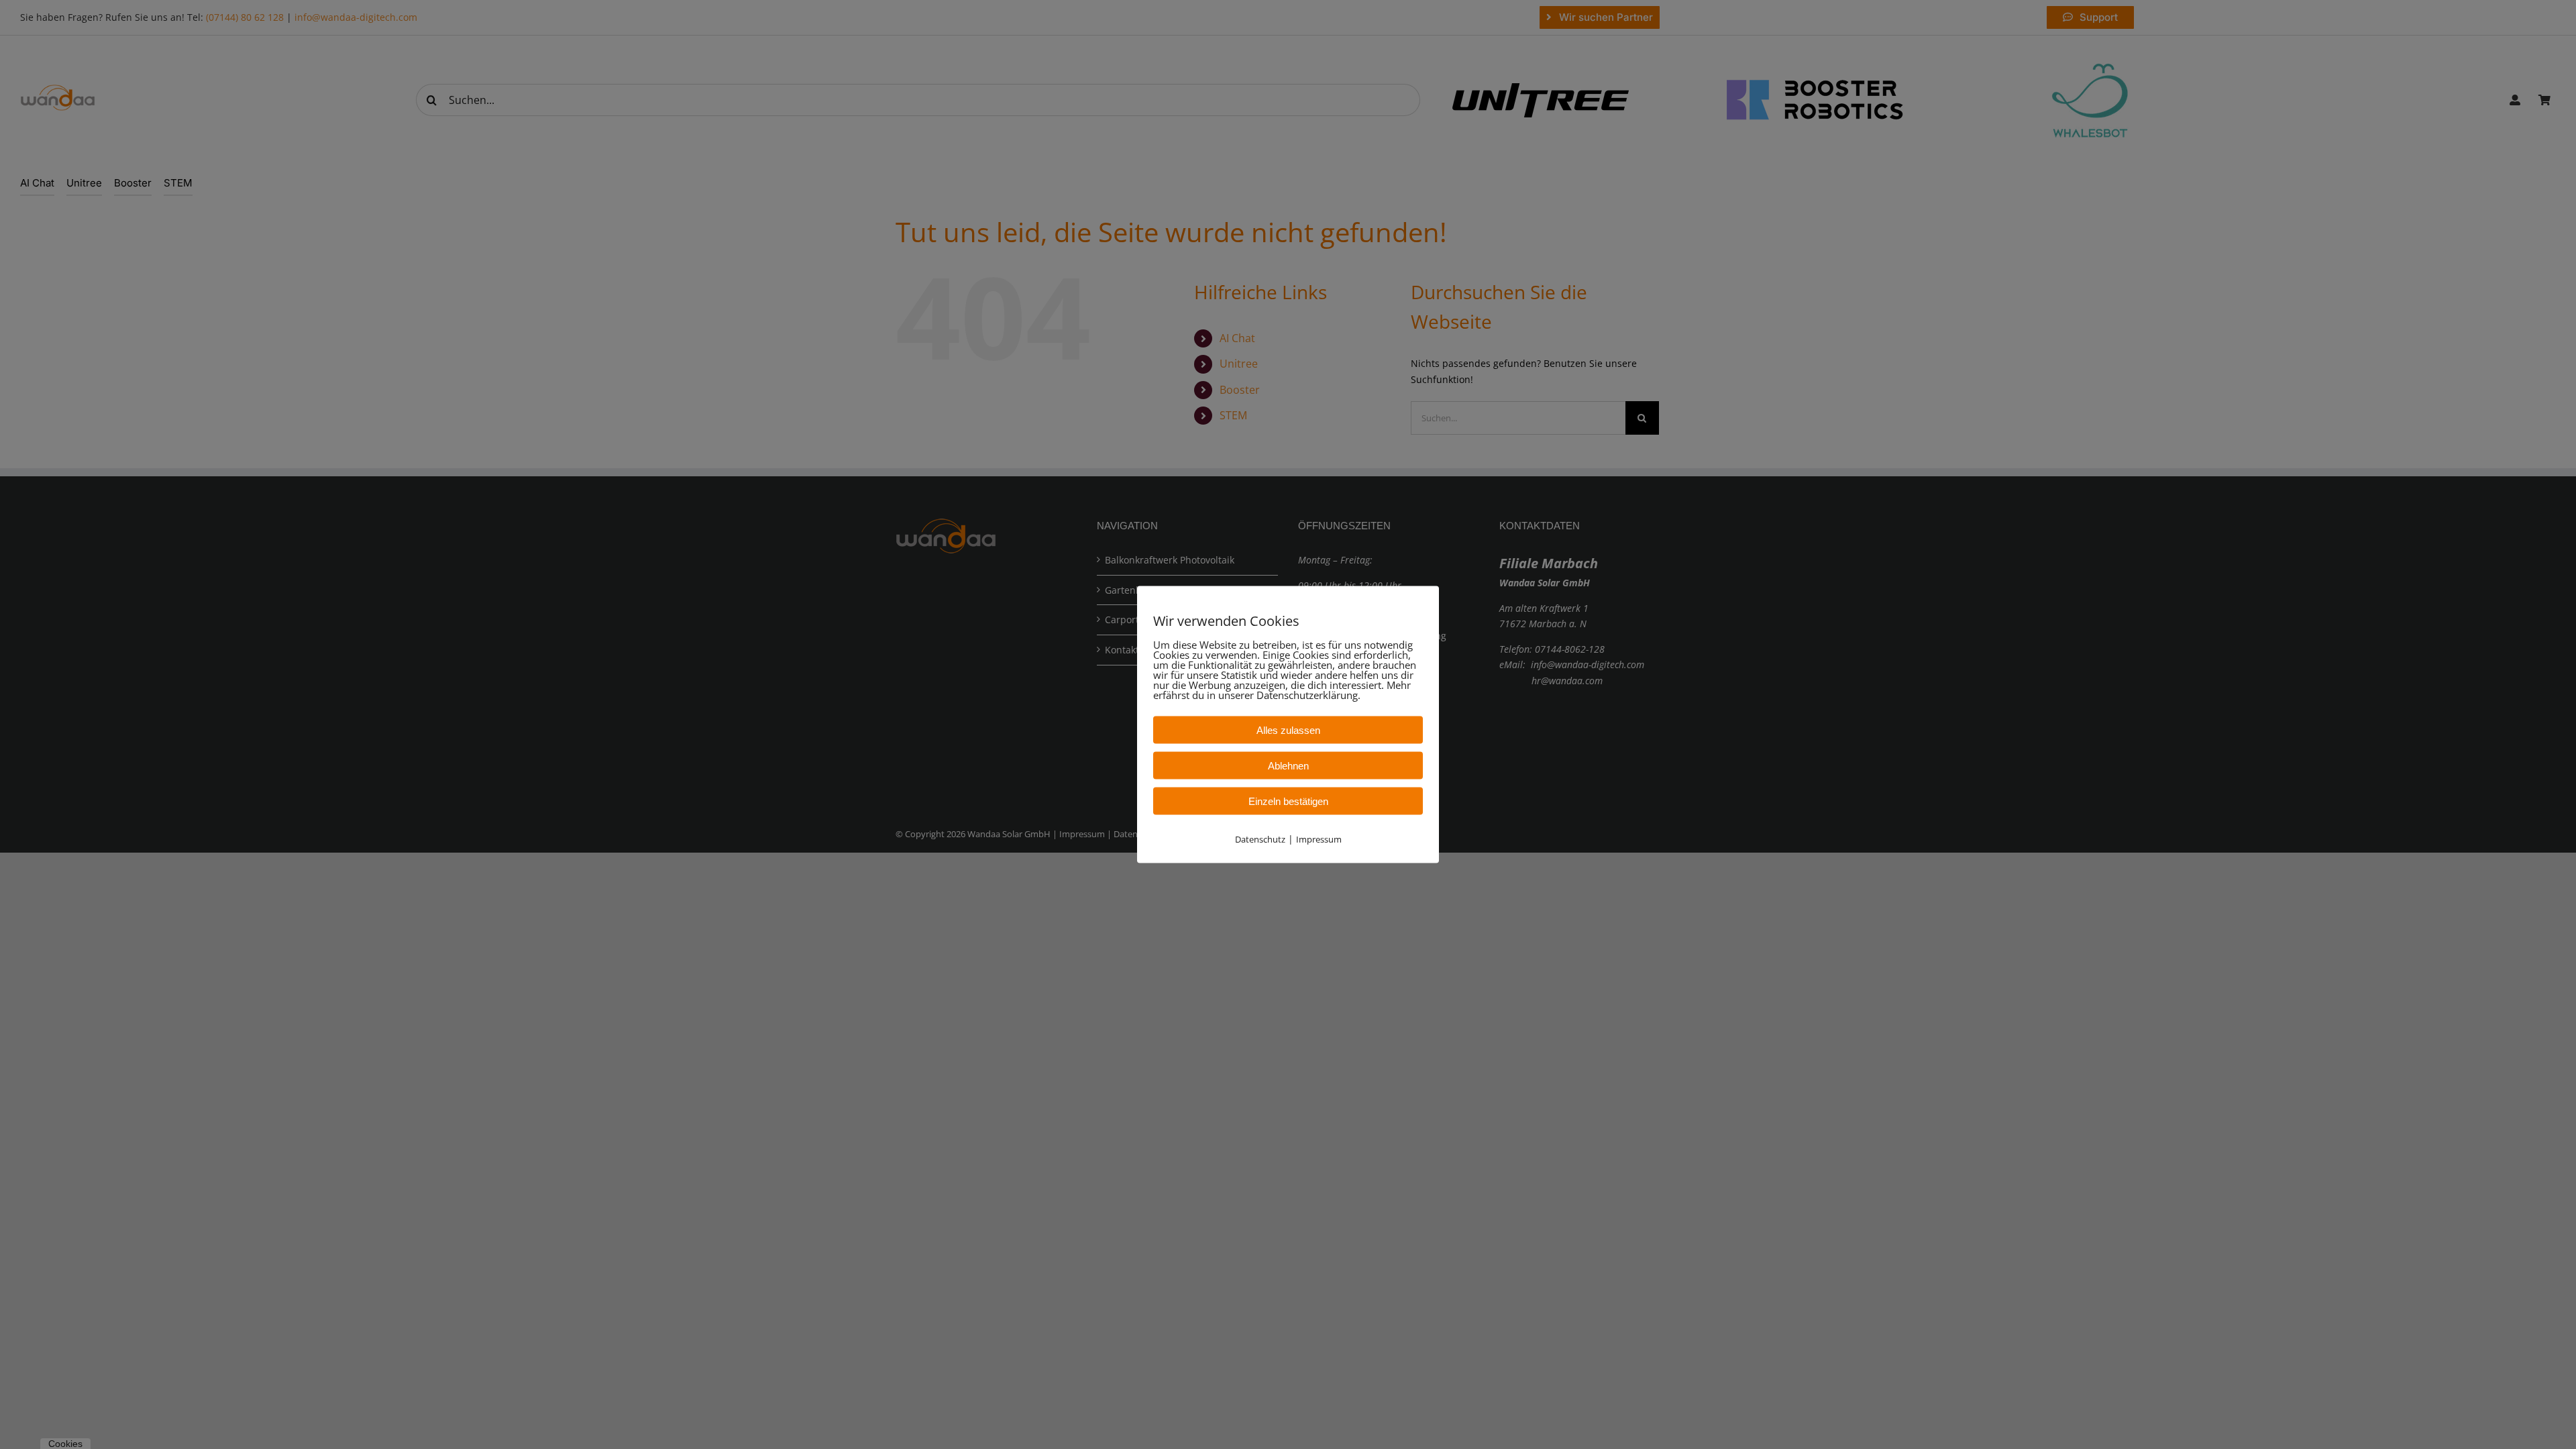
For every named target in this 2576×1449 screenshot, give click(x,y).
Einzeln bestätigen (1288, 801)
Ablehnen (1288, 766)
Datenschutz (1260, 839)
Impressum (1319, 839)
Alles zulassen (1288, 730)
